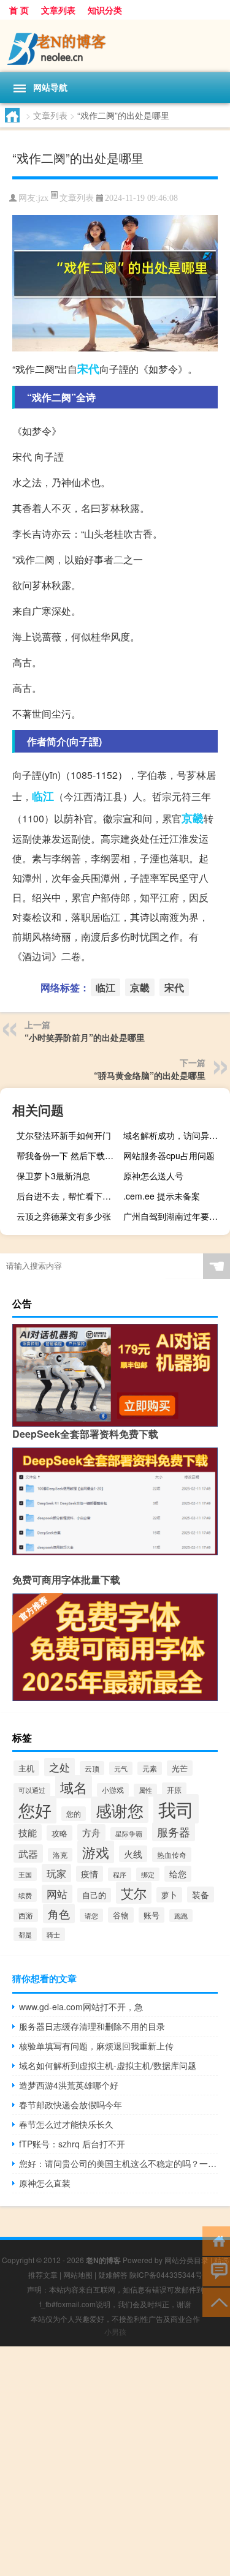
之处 (59, 1767)
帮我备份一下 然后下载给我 (68, 1155)
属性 (145, 1790)
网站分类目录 (186, 2260)
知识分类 (105, 10)
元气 (121, 1768)
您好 (35, 1810)
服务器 (174, 1832)
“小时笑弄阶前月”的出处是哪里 (85, 1037)
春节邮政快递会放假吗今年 (71, 2105)
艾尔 (134, 1893)
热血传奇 (172, 1855)
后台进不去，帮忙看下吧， (68, 1196)
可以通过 (32, 1790)
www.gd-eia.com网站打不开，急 (81, 2007)
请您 (91, 1915)
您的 (74, 1814)
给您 (178, 1874)
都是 (25, 1934)
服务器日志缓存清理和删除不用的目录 (92, 2026)
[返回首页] (216, 2240)
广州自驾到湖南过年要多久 (175, 1216)
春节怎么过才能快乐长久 (66, 2124)
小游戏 (113, 1790)
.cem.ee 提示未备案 (162, 1196)
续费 (25, 1895)
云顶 (92, 1768)
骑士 (53, 1934)
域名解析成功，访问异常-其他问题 (175, 1135)
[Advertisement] (115, 2461)
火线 (133, 1854)
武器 (28, 1853)
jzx (43, 198)
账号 (151, 1915)
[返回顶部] (216, 2301)
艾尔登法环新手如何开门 (64, 1135)
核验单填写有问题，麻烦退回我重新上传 (96, 2046)
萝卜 (169, 1895)
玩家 (56, 1873)
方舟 (91, 1832)
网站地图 (78, 2274)
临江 (43, 796)
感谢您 (120, 1810)
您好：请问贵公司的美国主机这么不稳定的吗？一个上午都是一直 (118, 2163)
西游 (26, 1915)
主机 (26, 1768)
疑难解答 (113, 2274)
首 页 (19, 10)
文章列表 (58, 10)
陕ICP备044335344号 (166, 2274)
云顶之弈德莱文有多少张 (64, 1216)
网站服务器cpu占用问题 (169, 1155)
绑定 (148, 1874)
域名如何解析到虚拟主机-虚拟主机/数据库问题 (108, 2065)
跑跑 (181, 1916)
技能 (28, 1832)
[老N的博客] (115, 46)
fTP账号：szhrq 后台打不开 (72, 2144)
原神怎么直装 (45, 2183)
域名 (74, 1787)
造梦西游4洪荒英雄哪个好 (69, 2085)
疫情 (90, 1874)
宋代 (88, 369)
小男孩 (115, 2331)
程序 (120, 1874)
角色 (59, 1913)
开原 (174, 1790)
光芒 (180, 1768)
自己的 (94, 1895)
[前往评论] (216, 2271)
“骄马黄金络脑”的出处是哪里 (150, 1075)
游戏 (96, 1852)
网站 (57, 1894)
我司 (176, 1809)
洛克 (60, 1855)
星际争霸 (129, 1834)
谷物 (121, 1915)
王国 (25, 1874)
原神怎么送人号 (153, 1176)
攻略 (59, 1833)
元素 (150, 1768)
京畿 (193, 818)
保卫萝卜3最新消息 (53, 1176)
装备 (201, 1894)
